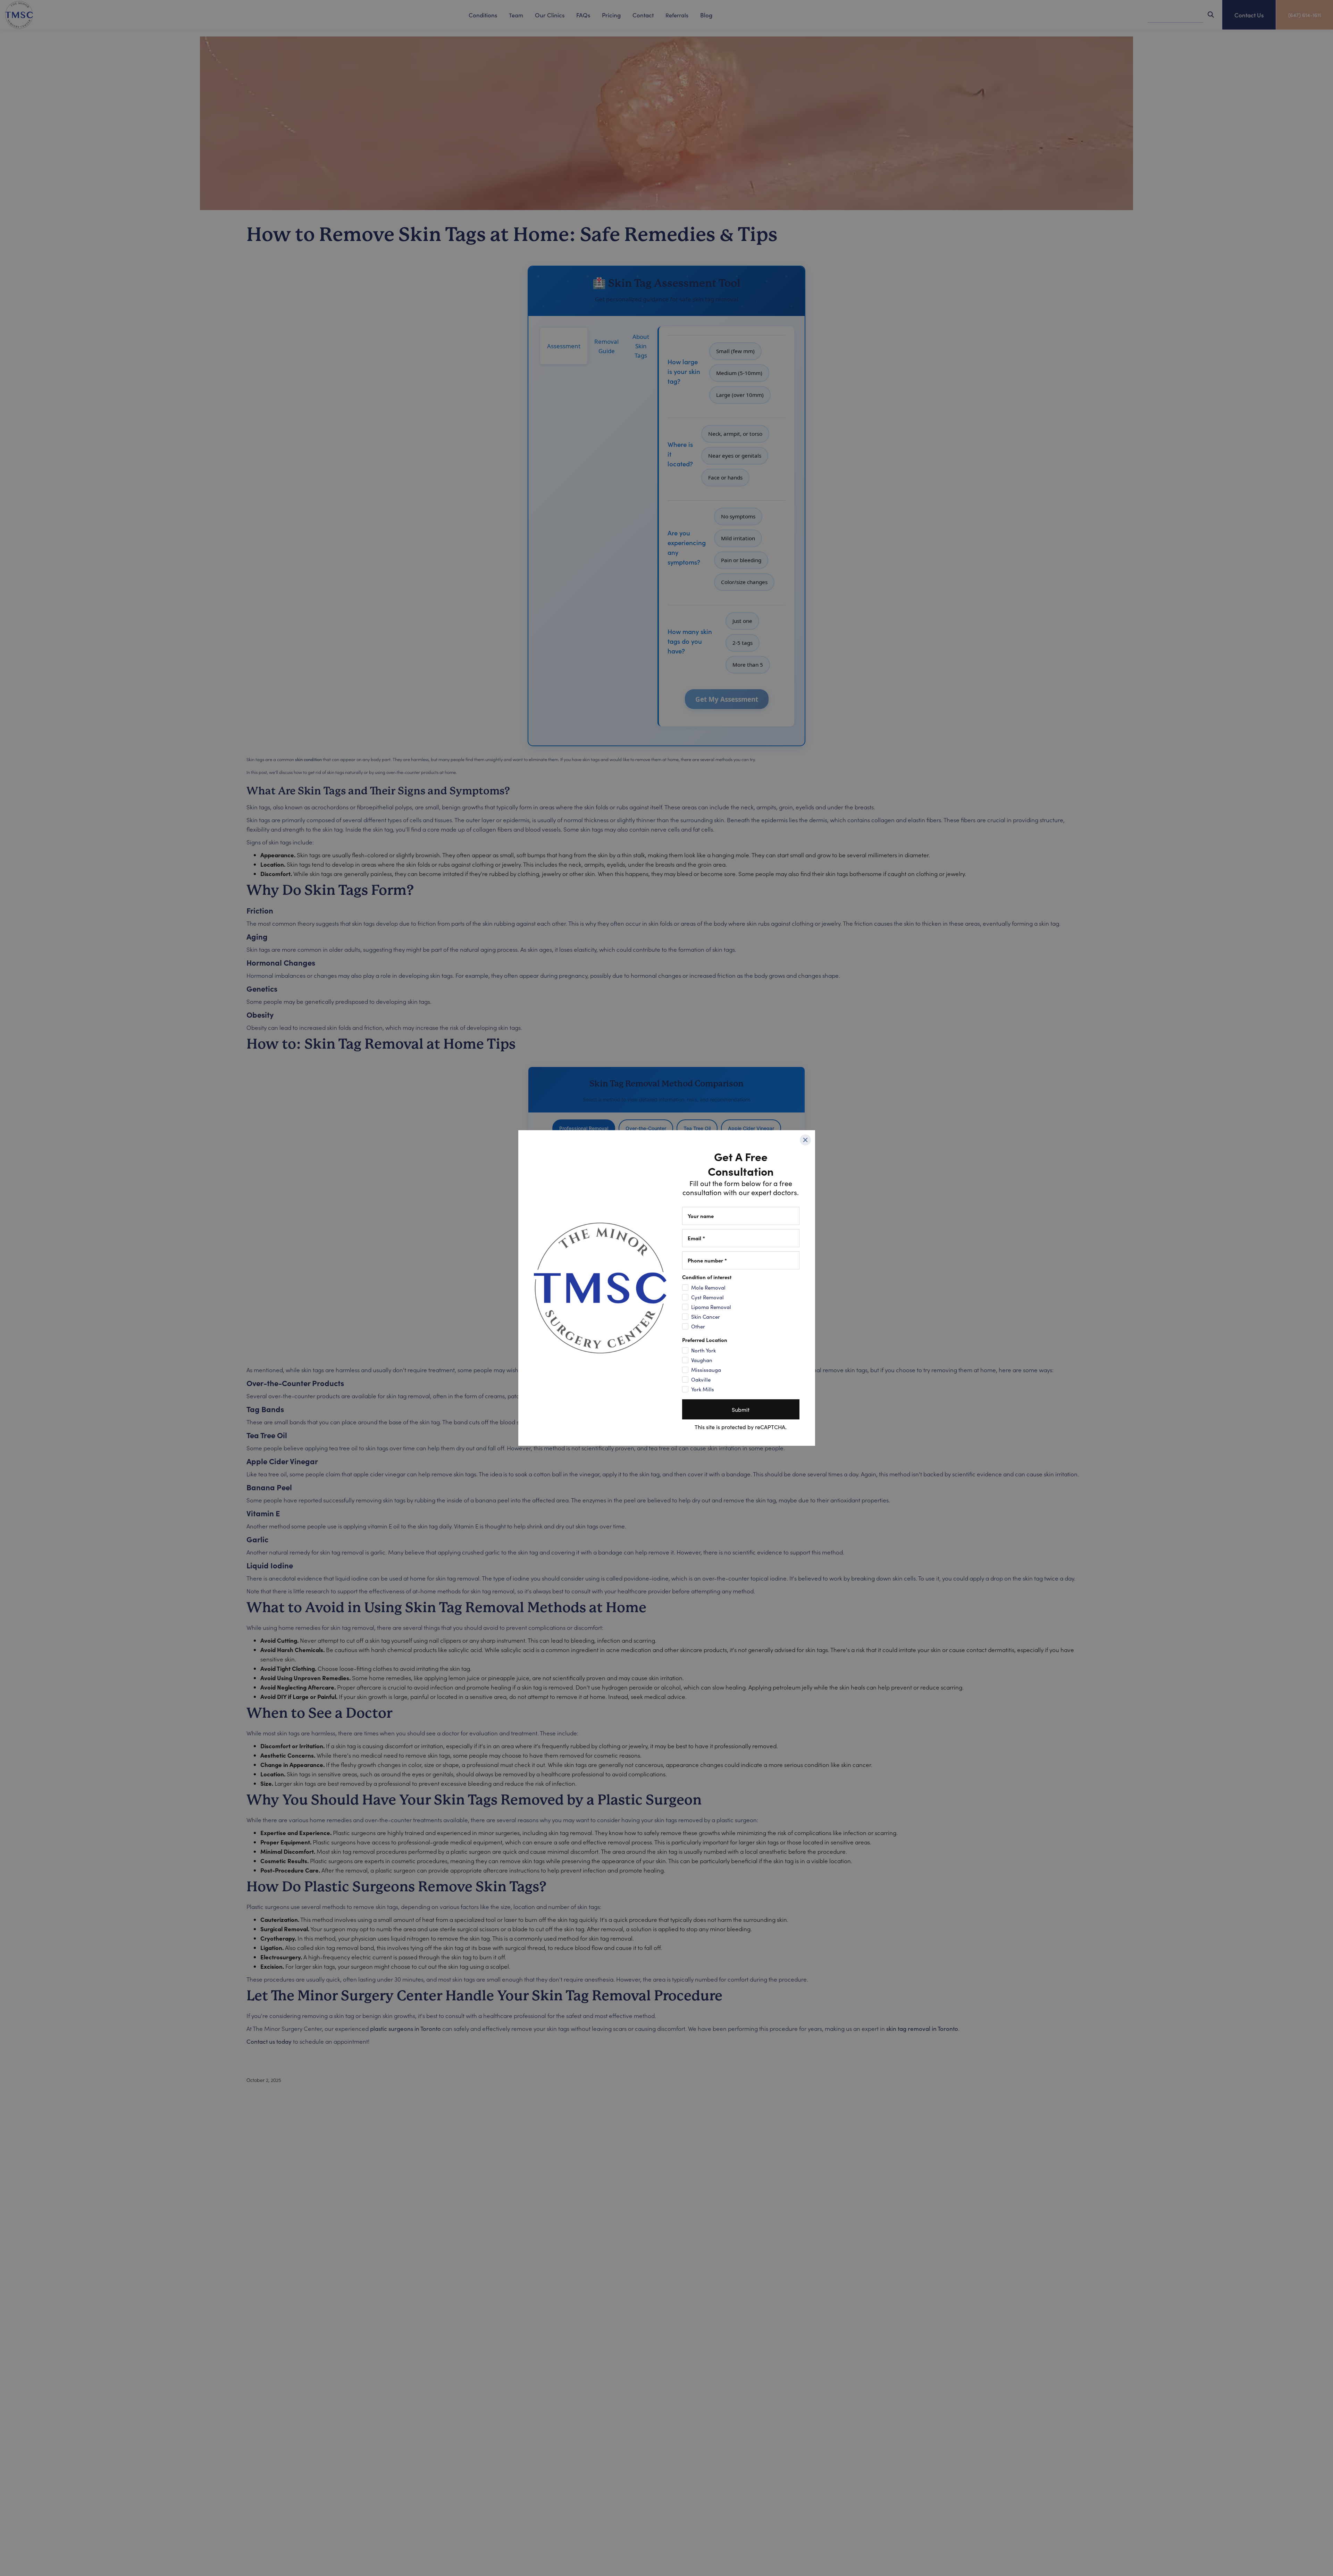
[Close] (805, 1140)
